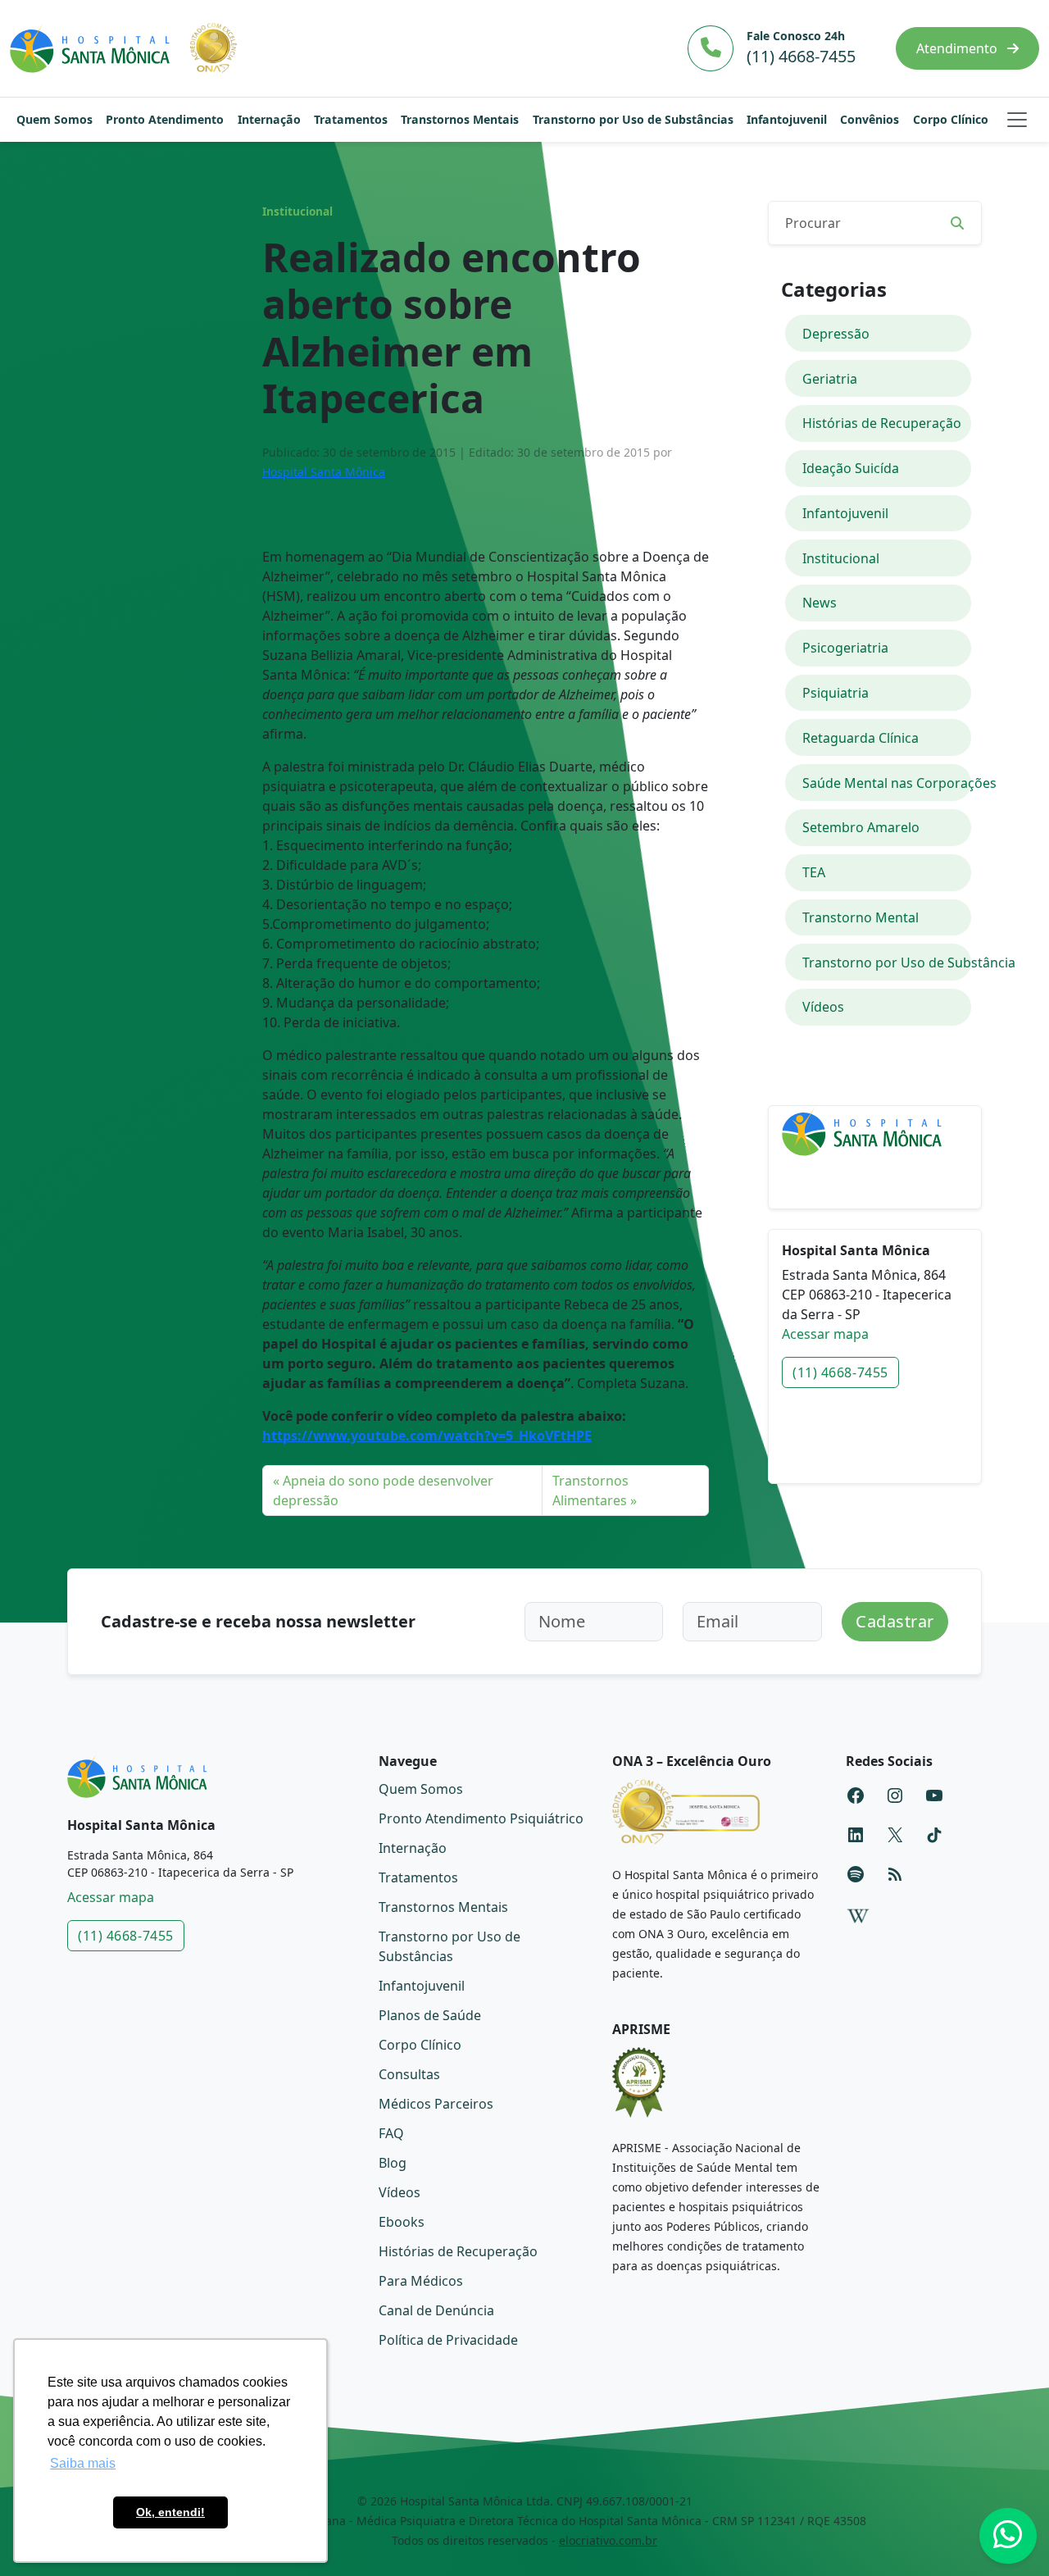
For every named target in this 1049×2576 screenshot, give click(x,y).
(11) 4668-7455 (840, 1372)
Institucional (297, 212)
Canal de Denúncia (436, 2310)
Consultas (409, 2074)
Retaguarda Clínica (861, 738)
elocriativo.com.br (608, 2540)
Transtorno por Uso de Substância (887, 963)
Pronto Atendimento (165, 119)
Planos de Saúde (430, 2015)
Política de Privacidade (448, 2340)
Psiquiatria (836, 693)
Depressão (836, 334)
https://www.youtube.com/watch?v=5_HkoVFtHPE (427, 1436)
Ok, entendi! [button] (170, 2512)
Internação (269, 119)
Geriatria (830, 379)
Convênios (870, 119)
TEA (814, 872)
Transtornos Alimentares (590, 1491)
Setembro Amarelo (861, 827)
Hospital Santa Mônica (324, 472)
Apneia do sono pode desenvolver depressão (383, 1491)
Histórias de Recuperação (882, 423)
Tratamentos (351, 119)
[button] (1017, 120)
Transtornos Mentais (460, 119)
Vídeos (823, 1007)
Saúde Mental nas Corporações (887, 783)
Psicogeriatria (845, 648)
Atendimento (958, 48)
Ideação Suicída (851, 468)
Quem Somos (54, 119)
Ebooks (402, 2222)
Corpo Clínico (951, 119)
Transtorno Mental (861, 917)
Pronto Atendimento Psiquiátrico (481, 1818)
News (820, 603)
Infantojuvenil (787, 119)
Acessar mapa (825, 1334)
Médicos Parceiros (436, 2104)
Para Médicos (421, 2281)
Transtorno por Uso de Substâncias (633, 119)
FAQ (391, 2133)
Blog (393, 2163)
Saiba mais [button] (83, 2463)
